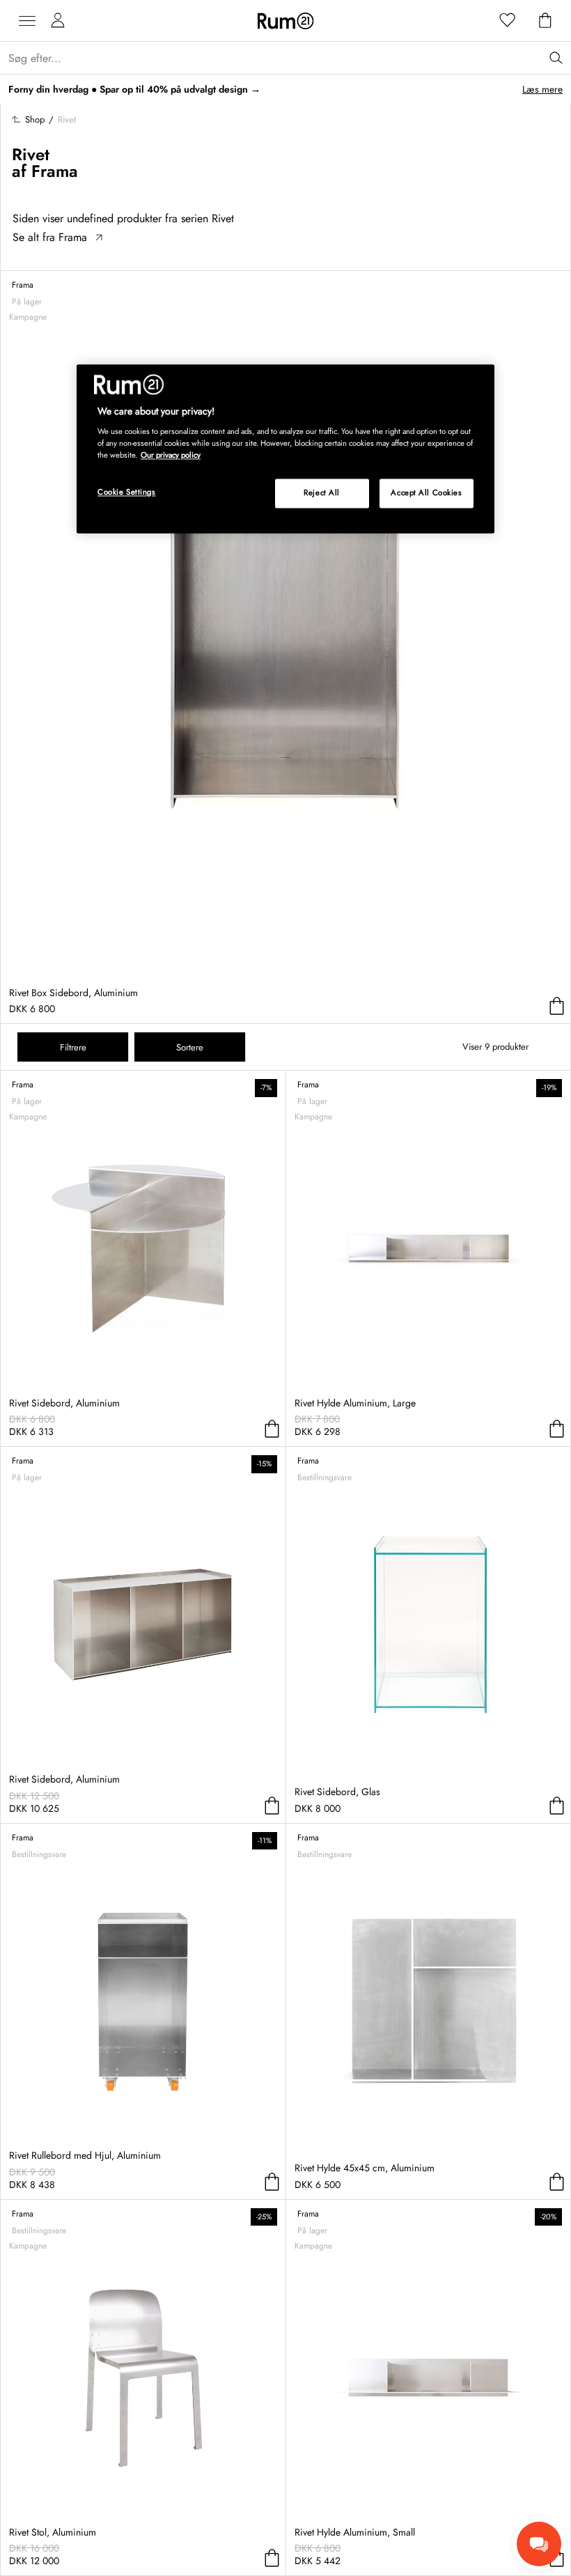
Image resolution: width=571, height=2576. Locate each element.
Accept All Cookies (426, 493)
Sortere (190, 1047)
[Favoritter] (508, 21)
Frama (55, 171)
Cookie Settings (127, 492)
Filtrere (73, 1047)
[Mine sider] (58, 21)
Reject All (322, 493)
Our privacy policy (171, 456)
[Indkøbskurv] (545, 21)
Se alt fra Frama (50, 237)
